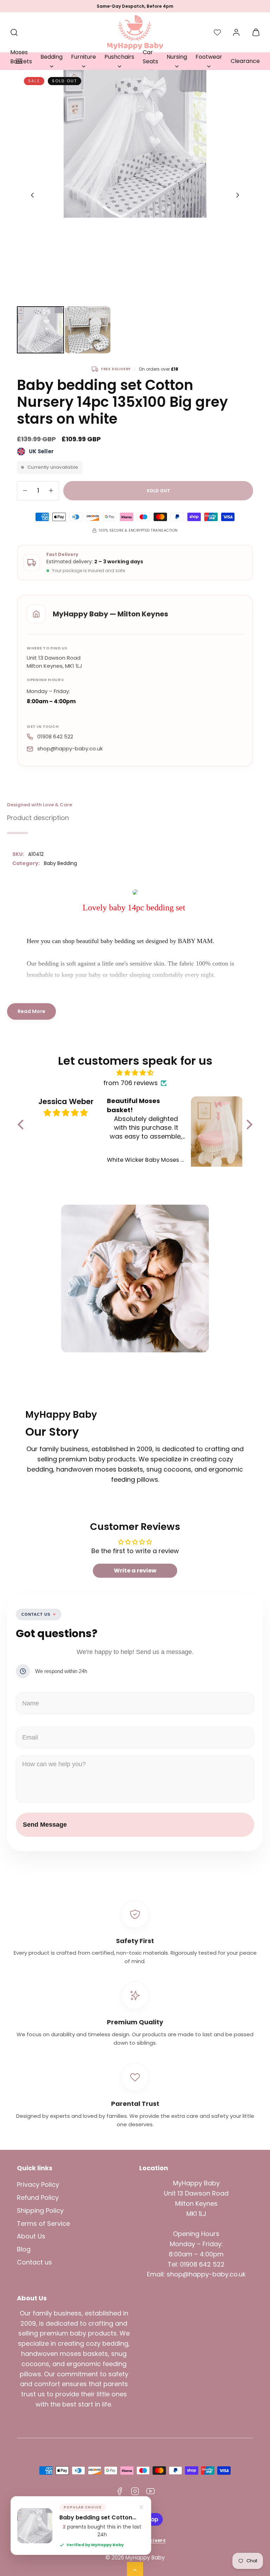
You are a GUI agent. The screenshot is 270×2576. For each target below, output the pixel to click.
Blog (24, 2249)
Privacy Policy (38, 2184)
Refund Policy (38, 2197)
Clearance (245, 61)
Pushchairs (119, 57)
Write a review (135, 1571)
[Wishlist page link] (217, 32)
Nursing (177, 57)
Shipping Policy (40, 2210)
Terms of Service (43, 2223)
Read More (31, 1011)
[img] (135, 1073)
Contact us (34, 2262)
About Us (31, 2236)
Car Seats (150, 57)
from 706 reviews (131, 1083)
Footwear (209, 57)
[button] (19, 61)
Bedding (52, 57)
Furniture (83, 57)
